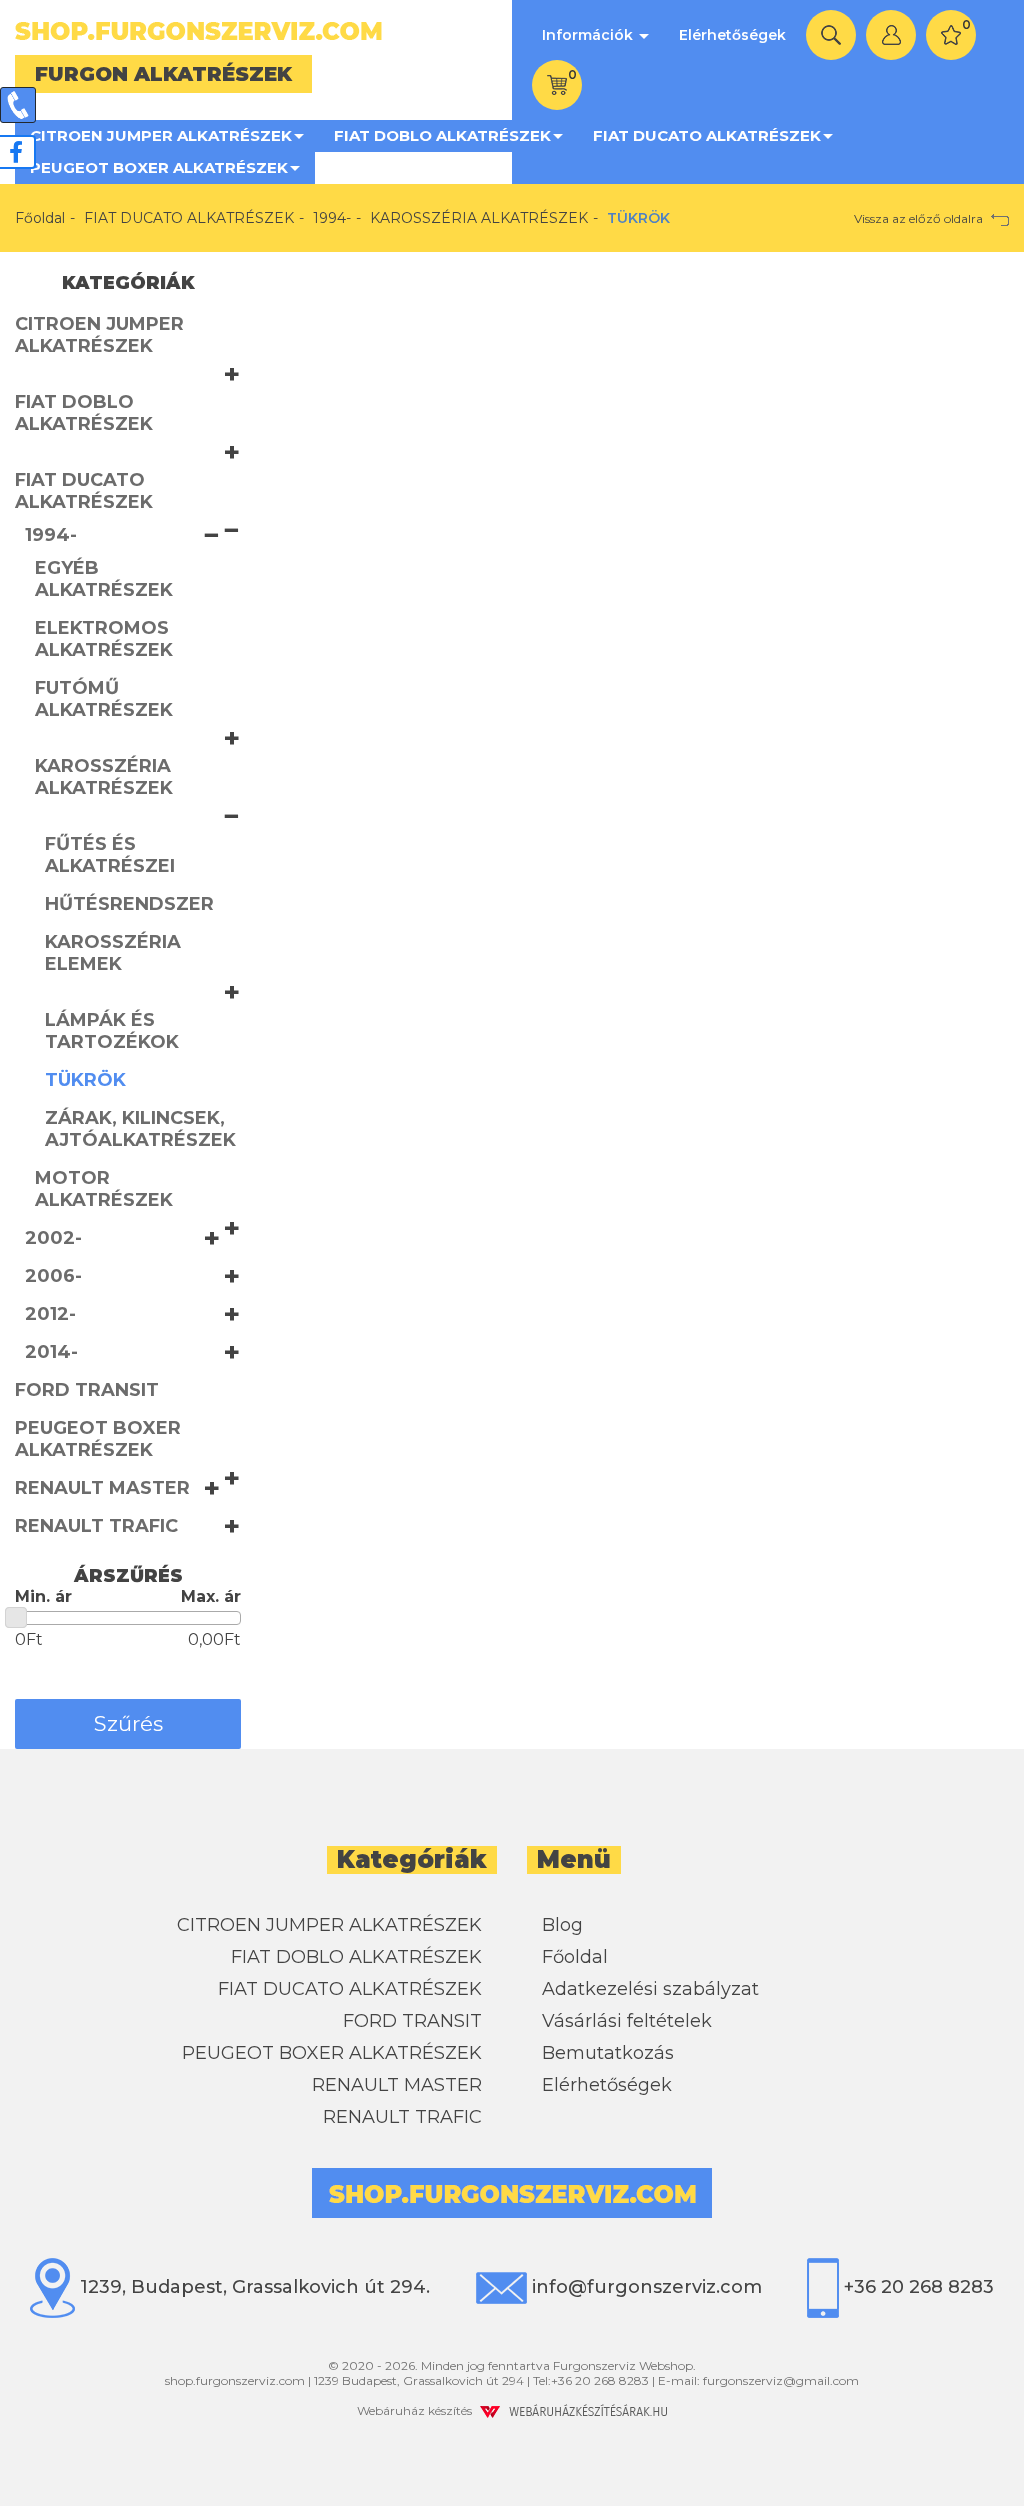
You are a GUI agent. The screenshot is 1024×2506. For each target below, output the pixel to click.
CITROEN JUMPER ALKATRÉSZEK (161, 135)
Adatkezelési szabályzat (650, 1989)
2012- (50, 1314)
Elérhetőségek (732, 35)
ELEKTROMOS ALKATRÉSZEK (104, 639)
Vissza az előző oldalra (920, 218)
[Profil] (891, 35)
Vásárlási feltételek (627, 2021)
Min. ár (43, 1596)
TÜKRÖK (85, 1080)
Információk (589, 35)
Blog (562, 1925)
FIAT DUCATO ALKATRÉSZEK (707, 135)
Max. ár (211, 1596)
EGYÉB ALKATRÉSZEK (104, 579)
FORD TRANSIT (87, 1390)
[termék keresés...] (831, 35)
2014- (51, 1352)
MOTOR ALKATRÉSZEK (104, 1189)
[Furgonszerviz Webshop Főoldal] (256, 31)
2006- (53, 1276)
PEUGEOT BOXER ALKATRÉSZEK (159, 167)
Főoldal (40, 218)
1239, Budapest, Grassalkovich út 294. (252, 2287)
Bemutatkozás (608, 2053)
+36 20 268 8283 (916, 2287)
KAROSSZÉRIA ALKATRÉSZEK (479, 218)
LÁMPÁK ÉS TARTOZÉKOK (112, 1031)
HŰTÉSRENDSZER (129, 904)
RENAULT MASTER (102, 1488)
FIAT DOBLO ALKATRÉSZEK (442, 135)
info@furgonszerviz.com (644, 2287)
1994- (332, 218)
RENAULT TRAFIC (96, 1526)
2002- (53, 1238)
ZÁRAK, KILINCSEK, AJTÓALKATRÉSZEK (140, 1129)
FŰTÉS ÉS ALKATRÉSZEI (110, 855)
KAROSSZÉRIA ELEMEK (113, 953)
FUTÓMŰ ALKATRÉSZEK (104, 699)
